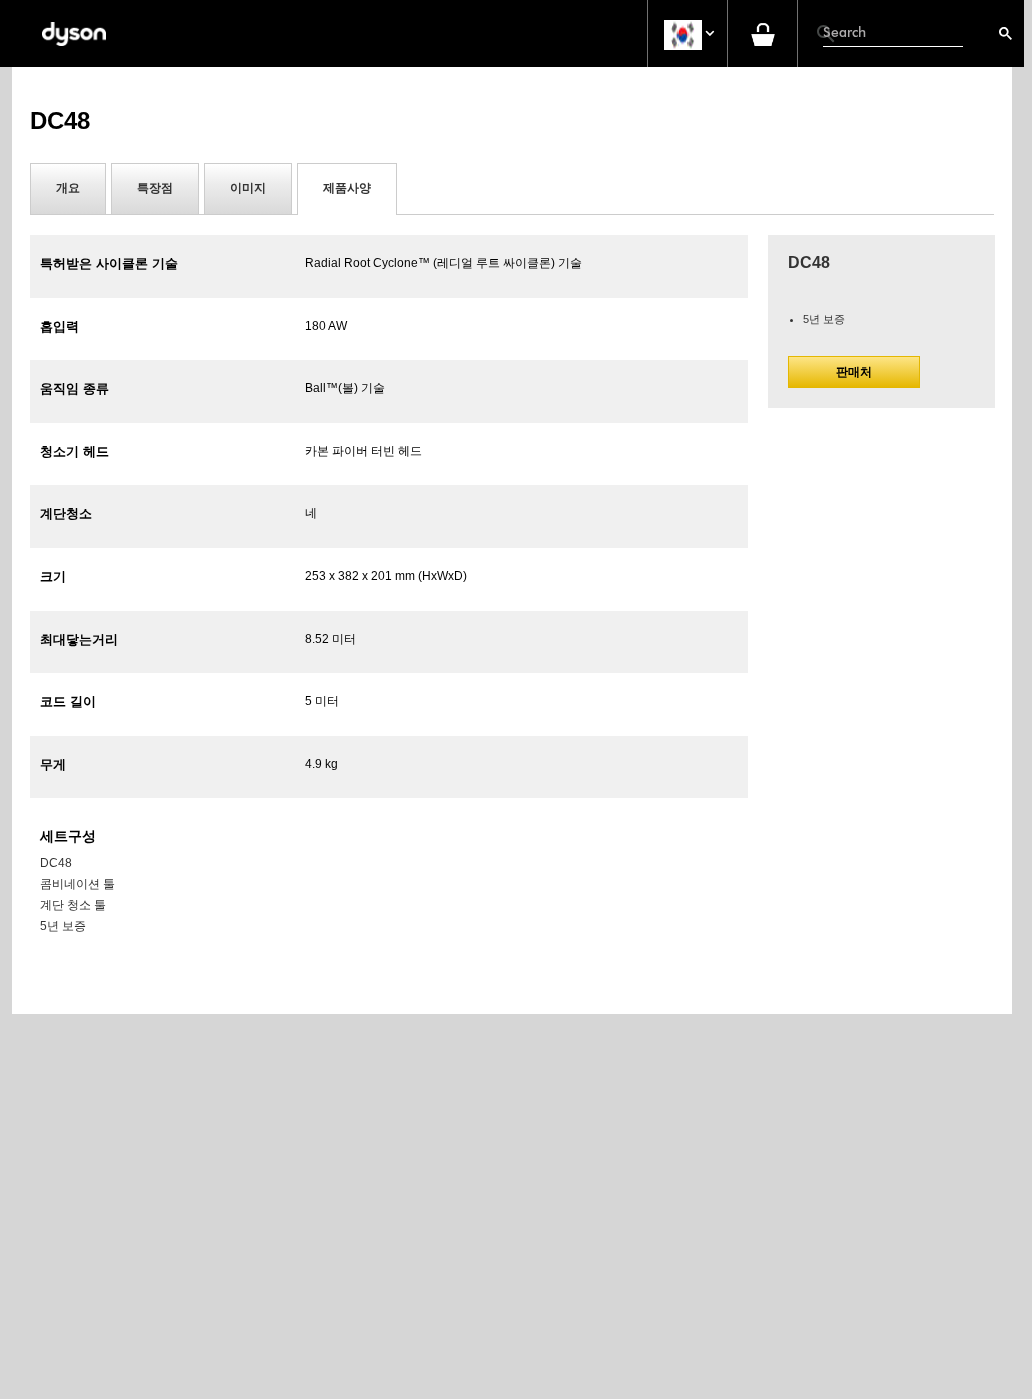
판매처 (854, 372)
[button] (687, 34)
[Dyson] (73, 33)
